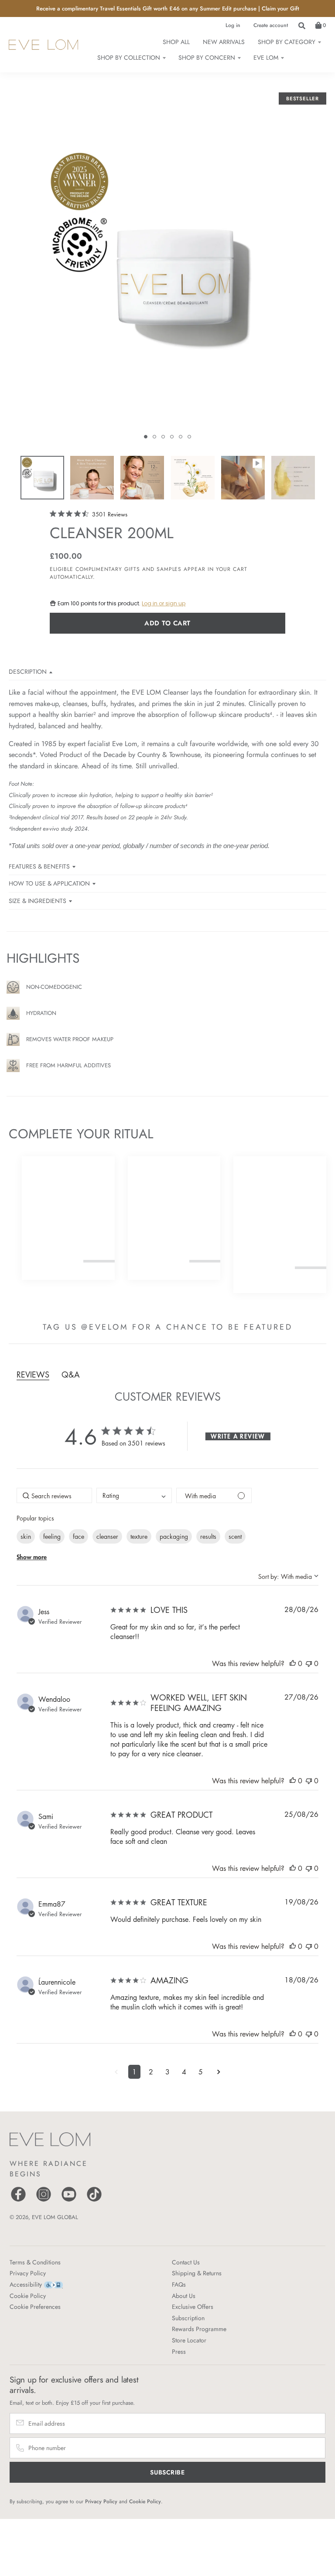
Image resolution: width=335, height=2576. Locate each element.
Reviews (33, 1375)
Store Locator (189, 2340)
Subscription (188, 2318)
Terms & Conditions (35, 2262)
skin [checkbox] (26, 1536)
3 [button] (167, 2072)
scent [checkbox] (235, 1536)
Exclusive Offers (193, 2307)
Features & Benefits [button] (39, 866)
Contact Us (186, 2262)
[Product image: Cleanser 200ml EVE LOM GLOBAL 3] (142, 478)
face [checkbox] (79, 1536)
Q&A (71, 1375)
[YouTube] (69, 2201)
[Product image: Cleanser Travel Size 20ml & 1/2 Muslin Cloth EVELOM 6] (293, 478)
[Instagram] (44, 2201)
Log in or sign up (164, 603)
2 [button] (151, 2072)
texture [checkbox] (139, 1536)
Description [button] (28, 672)
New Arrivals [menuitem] (224, 42)
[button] (146, 437)
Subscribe (167, 2472)
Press (179, 2352)
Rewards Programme (199, 2329)
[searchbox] (54, 1495)
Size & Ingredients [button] (38, 901)
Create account (271, 25)
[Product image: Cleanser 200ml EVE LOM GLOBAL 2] (92, 478)
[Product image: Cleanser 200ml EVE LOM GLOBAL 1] (42, 478)
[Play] (167, 278)
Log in (233, 25)
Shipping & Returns (197, 2273)
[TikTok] (94, 2201)
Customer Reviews (168, 1396)
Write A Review (238, 1436)
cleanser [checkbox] (107, 1536)
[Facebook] (18, 2201)
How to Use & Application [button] (49, 883)
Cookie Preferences (35, 2307)
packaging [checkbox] (174, 1536)
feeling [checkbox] (52, 1536)
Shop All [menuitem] (176, 42)
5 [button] (201, 2072)
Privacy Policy (28, 2273)
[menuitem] (289, 42)
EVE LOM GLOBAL (55, 2217)
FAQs (179, 2284)
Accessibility (26, 2284)
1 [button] (134, 2072)
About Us (184, 2296)
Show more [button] (32, 1557)
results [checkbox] (208, 1536)
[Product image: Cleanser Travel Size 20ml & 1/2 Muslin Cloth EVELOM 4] (192, 478)
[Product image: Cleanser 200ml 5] (243, 478)
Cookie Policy (28, 2296)
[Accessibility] (53, 2284)
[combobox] (134, 1495)
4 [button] (184, 2072)
